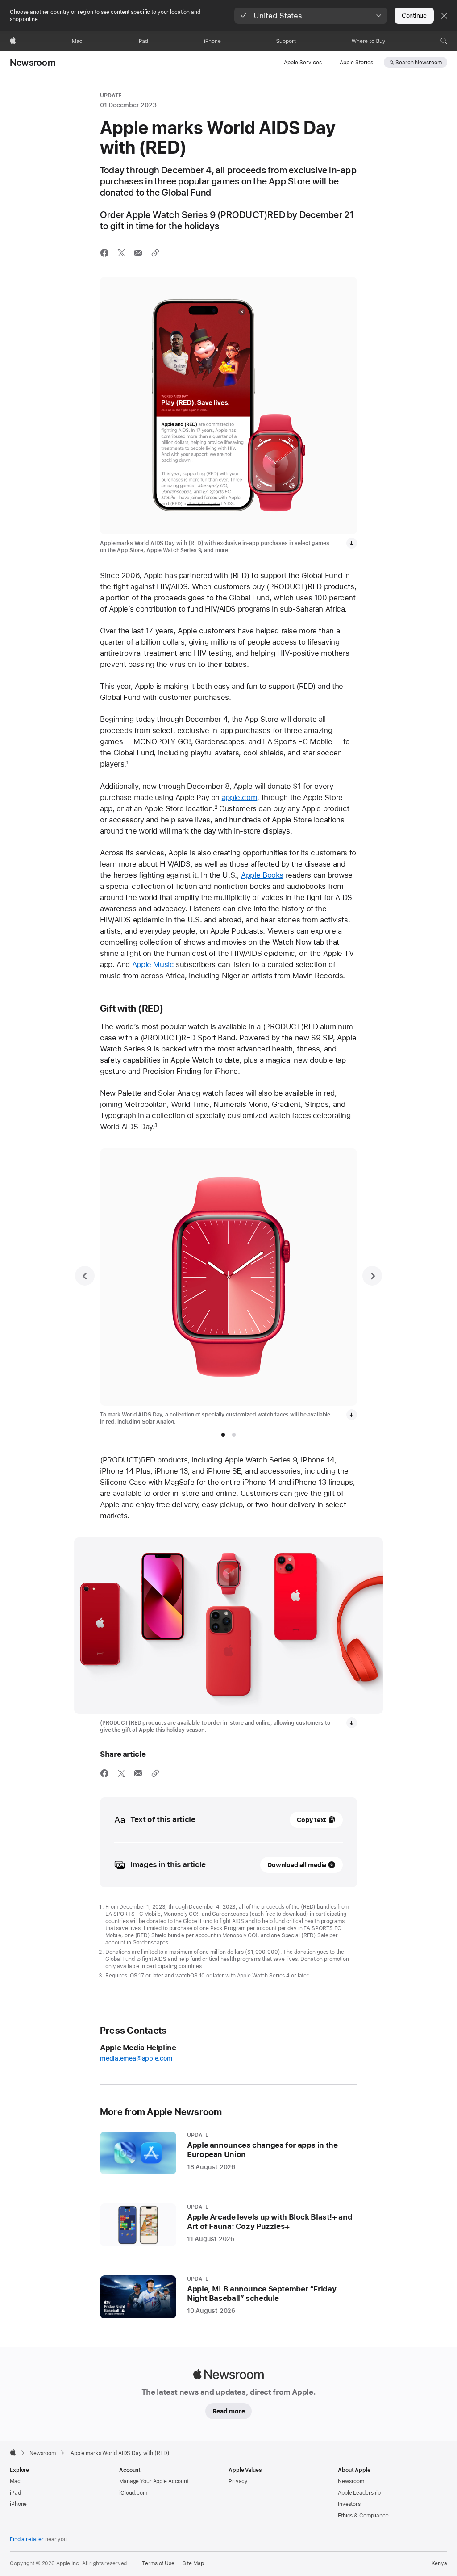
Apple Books (262, 875)
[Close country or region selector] (444, 16)
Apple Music (153, 964)
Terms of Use (158, 2563)
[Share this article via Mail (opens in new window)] (138, 253)
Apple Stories (356, 63)
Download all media (297, 1865)
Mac (15, 2481)
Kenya (439, 2563)
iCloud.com (133, 2493)
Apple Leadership (359, 2493)
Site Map (193, 2563)
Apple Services (303, 63)
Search (419, 63)
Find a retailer (27, 2539)
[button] (311, 16)
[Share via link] (155, 253)
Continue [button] (414, 16)
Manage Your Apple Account (154, 2481)
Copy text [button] (312, 1820)
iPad (15, 2493)
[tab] (223, 1435)
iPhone (18, 2504)
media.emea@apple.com (136, 2058)
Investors (349, 2504)
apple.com (240, 797)
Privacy (238, 2481)
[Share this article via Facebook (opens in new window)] (104, 253)
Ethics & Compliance (363, 2516)
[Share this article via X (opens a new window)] (121, 253)
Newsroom (33, 63)
